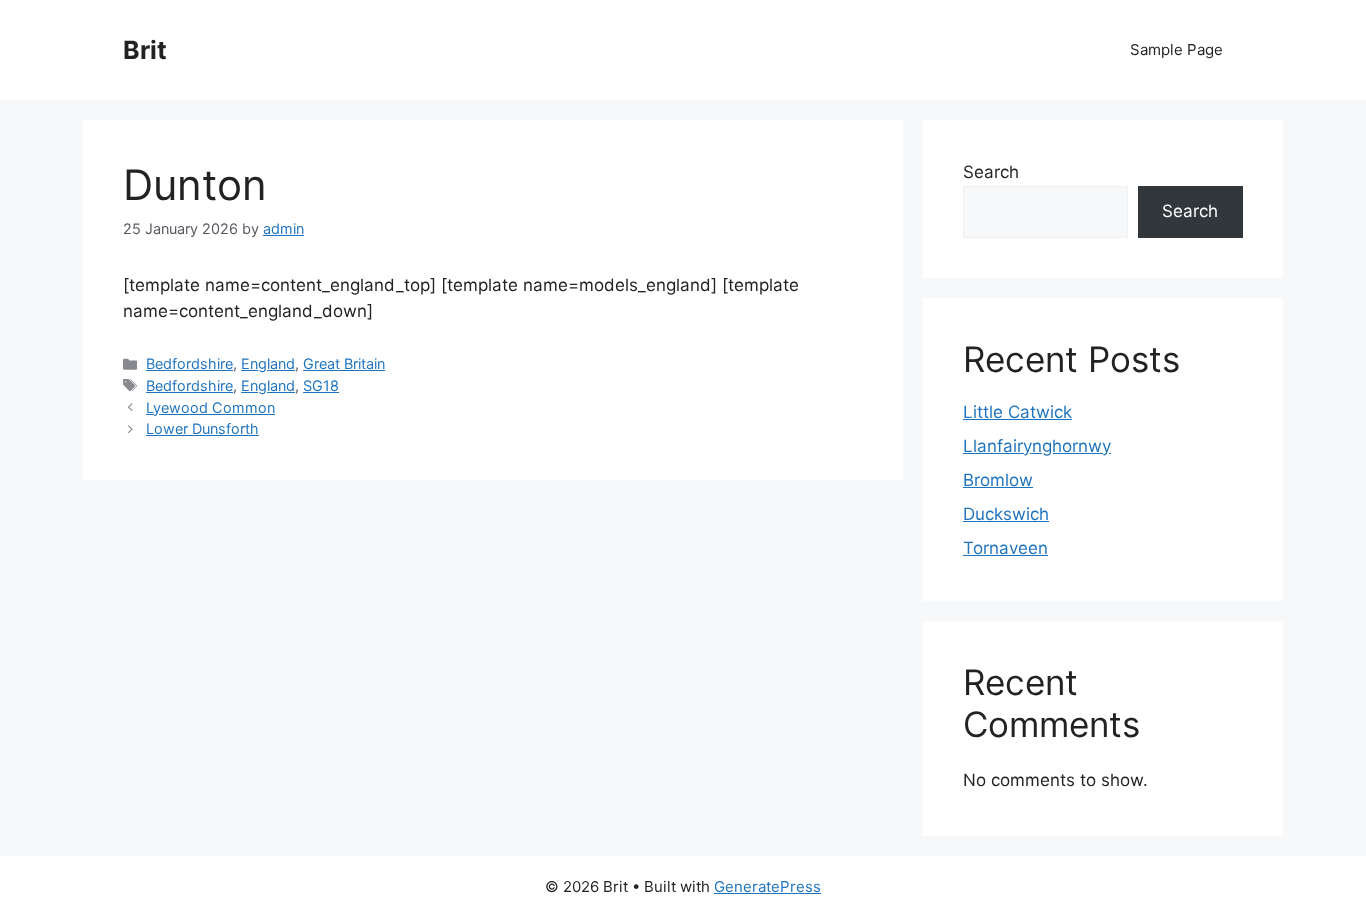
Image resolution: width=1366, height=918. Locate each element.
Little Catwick (1017, 412)
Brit (145, 50)
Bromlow (998, 480)
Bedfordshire (189, 363)
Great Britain (344, 363)
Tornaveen (1005, 548)
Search (991, 172)
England (268, 363)
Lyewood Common (210, 407)
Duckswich (1006, 514)
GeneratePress (767, 886)
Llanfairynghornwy (1037, 446)
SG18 (321, 385)
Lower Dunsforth (202, 428)
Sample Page (1176, 49)
